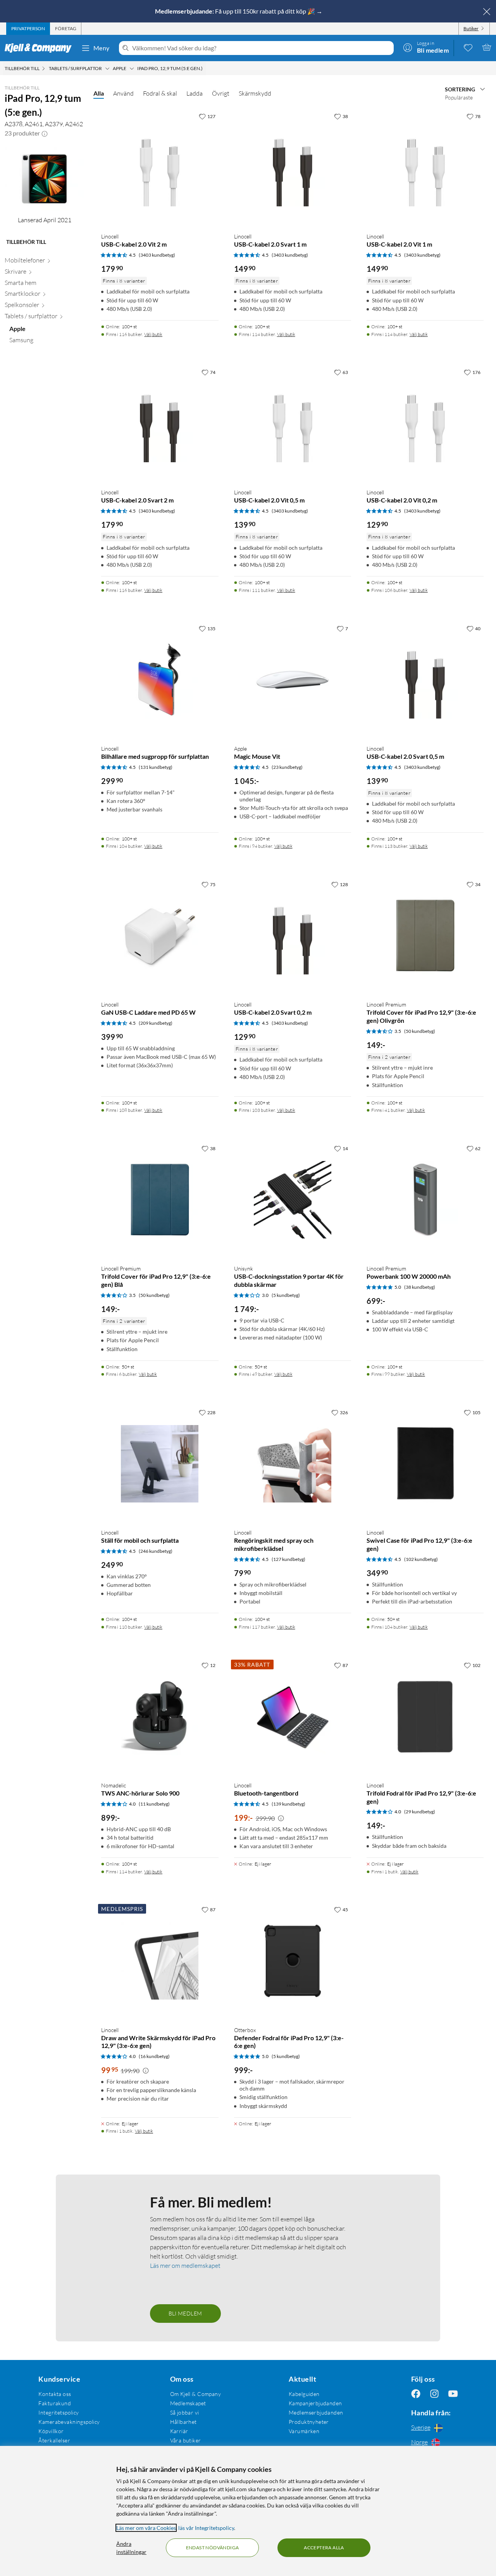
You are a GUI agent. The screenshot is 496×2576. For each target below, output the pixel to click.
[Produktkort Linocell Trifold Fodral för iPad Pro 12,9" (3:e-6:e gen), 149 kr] (425, 1717)
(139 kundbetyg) (288, 1804)
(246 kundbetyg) (156, 1551)
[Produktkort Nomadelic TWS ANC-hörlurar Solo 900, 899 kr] (160, 1717)
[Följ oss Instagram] (434, 2394)
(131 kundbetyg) (156, 767)
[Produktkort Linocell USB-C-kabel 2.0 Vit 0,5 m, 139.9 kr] (293, 424)
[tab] (28, 29)
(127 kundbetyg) (288, 1559)
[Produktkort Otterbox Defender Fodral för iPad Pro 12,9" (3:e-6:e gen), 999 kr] (293, 1961)
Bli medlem (185, 2313)
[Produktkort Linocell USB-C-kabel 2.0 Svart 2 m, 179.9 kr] (160, 424)
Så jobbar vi (185, 2412)
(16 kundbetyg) (154, 2056)
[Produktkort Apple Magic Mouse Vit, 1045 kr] (293, 680)
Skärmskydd (255, 93)
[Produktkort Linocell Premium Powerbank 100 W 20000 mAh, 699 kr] (425, 1200)
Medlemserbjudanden (316, 2412)
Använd (123, 93)
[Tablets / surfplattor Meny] (107, 69)
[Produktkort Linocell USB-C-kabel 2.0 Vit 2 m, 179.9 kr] (160, 168)
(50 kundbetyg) (420, 1031)
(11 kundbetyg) (154, 1804)
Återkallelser (54, 2440)
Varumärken (304, 2431)
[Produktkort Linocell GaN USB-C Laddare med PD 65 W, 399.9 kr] (160, 936)
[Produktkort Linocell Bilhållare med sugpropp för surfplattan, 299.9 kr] (160, 680)
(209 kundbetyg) (156, 1023)
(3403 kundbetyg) (157, 255)
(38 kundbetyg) (420, 1287)
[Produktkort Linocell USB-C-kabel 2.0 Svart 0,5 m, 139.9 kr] (425, 680)
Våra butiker (186, 2440)
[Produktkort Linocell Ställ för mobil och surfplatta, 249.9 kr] (160, 1464)
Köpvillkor (51, 2431)
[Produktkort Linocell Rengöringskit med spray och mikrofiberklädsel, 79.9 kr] (293, 1464)
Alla (99, 93)
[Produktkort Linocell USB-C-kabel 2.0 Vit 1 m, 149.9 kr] (425, 168)
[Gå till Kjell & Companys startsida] (40, 48)
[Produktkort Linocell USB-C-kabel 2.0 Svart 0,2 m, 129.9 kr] (293, 936)
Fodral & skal (160, 93)
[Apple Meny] (132, 69)
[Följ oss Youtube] (453, 2394)
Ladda (195, 93)
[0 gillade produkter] (468, 47)
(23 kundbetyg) (287, 767)
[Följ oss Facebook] (416, 2394)
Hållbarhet (183, 2422)
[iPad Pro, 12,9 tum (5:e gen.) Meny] (205, 69)
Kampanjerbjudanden (315, 2403)
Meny (102, 48)
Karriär (179, 2431)
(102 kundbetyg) (421, 1559)
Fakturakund (55, 2403)
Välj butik (153, 334)
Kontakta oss (55, 2394)
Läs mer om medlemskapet (185, 2266)
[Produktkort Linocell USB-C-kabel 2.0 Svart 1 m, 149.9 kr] (293, 168)
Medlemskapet (188, 2403)
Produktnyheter (309, 2422)
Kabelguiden (304, 2394)
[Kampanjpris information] (281, 1818)
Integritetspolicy (59, 2412)
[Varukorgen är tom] (487, 47)
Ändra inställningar (131, 2548)
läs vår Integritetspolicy (206, 2528)
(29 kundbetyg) (420, 1812)
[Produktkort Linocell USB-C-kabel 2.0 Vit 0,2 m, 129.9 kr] (425, 424)
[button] (45, 133)
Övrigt (221, 93)
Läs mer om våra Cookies (146, 2528)
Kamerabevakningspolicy (69, 2422)
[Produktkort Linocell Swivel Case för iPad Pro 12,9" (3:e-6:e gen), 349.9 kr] (425, 1464)
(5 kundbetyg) (286, 1295)
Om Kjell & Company (196, 2394)
